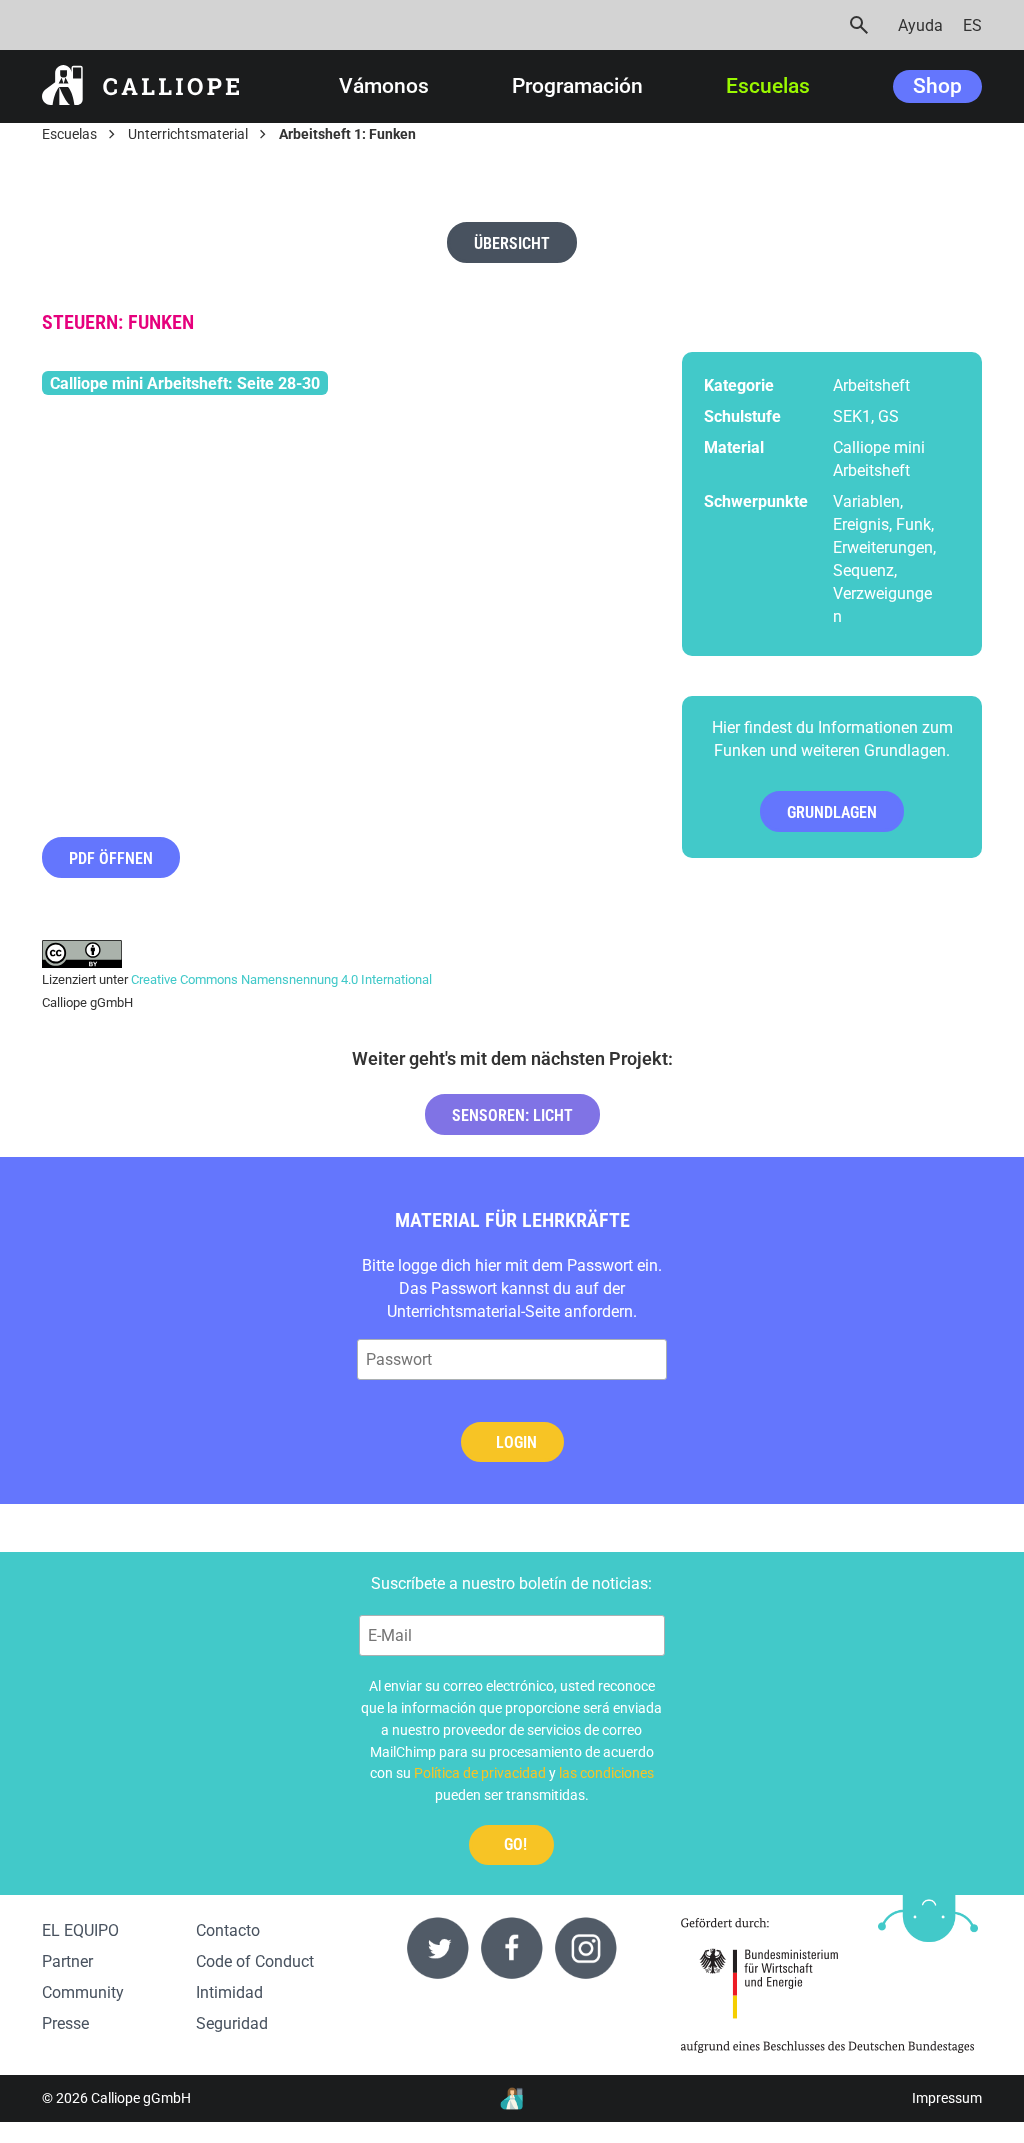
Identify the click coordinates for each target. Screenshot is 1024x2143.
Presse (65, 2023)
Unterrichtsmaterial (188, 134)
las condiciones (606, 1773)
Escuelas (768, 86)
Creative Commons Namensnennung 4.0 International (281, 979)
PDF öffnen (111, 858)
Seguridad (232, 2023)
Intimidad (229, 1992)
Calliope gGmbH (141, 2098)
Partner (67, 1961)
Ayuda (920, 25)
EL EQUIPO (80, 1930)
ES (972, 25)
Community (83, 1992)
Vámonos (384, 86)
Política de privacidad (480, 1773)
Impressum (947, 2098)
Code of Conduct (255, 1961)
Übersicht (512, 243)
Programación (577, 86)
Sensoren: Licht (512, 1115)
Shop (937, 86)
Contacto (228, 1930)
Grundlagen (832, 812)
